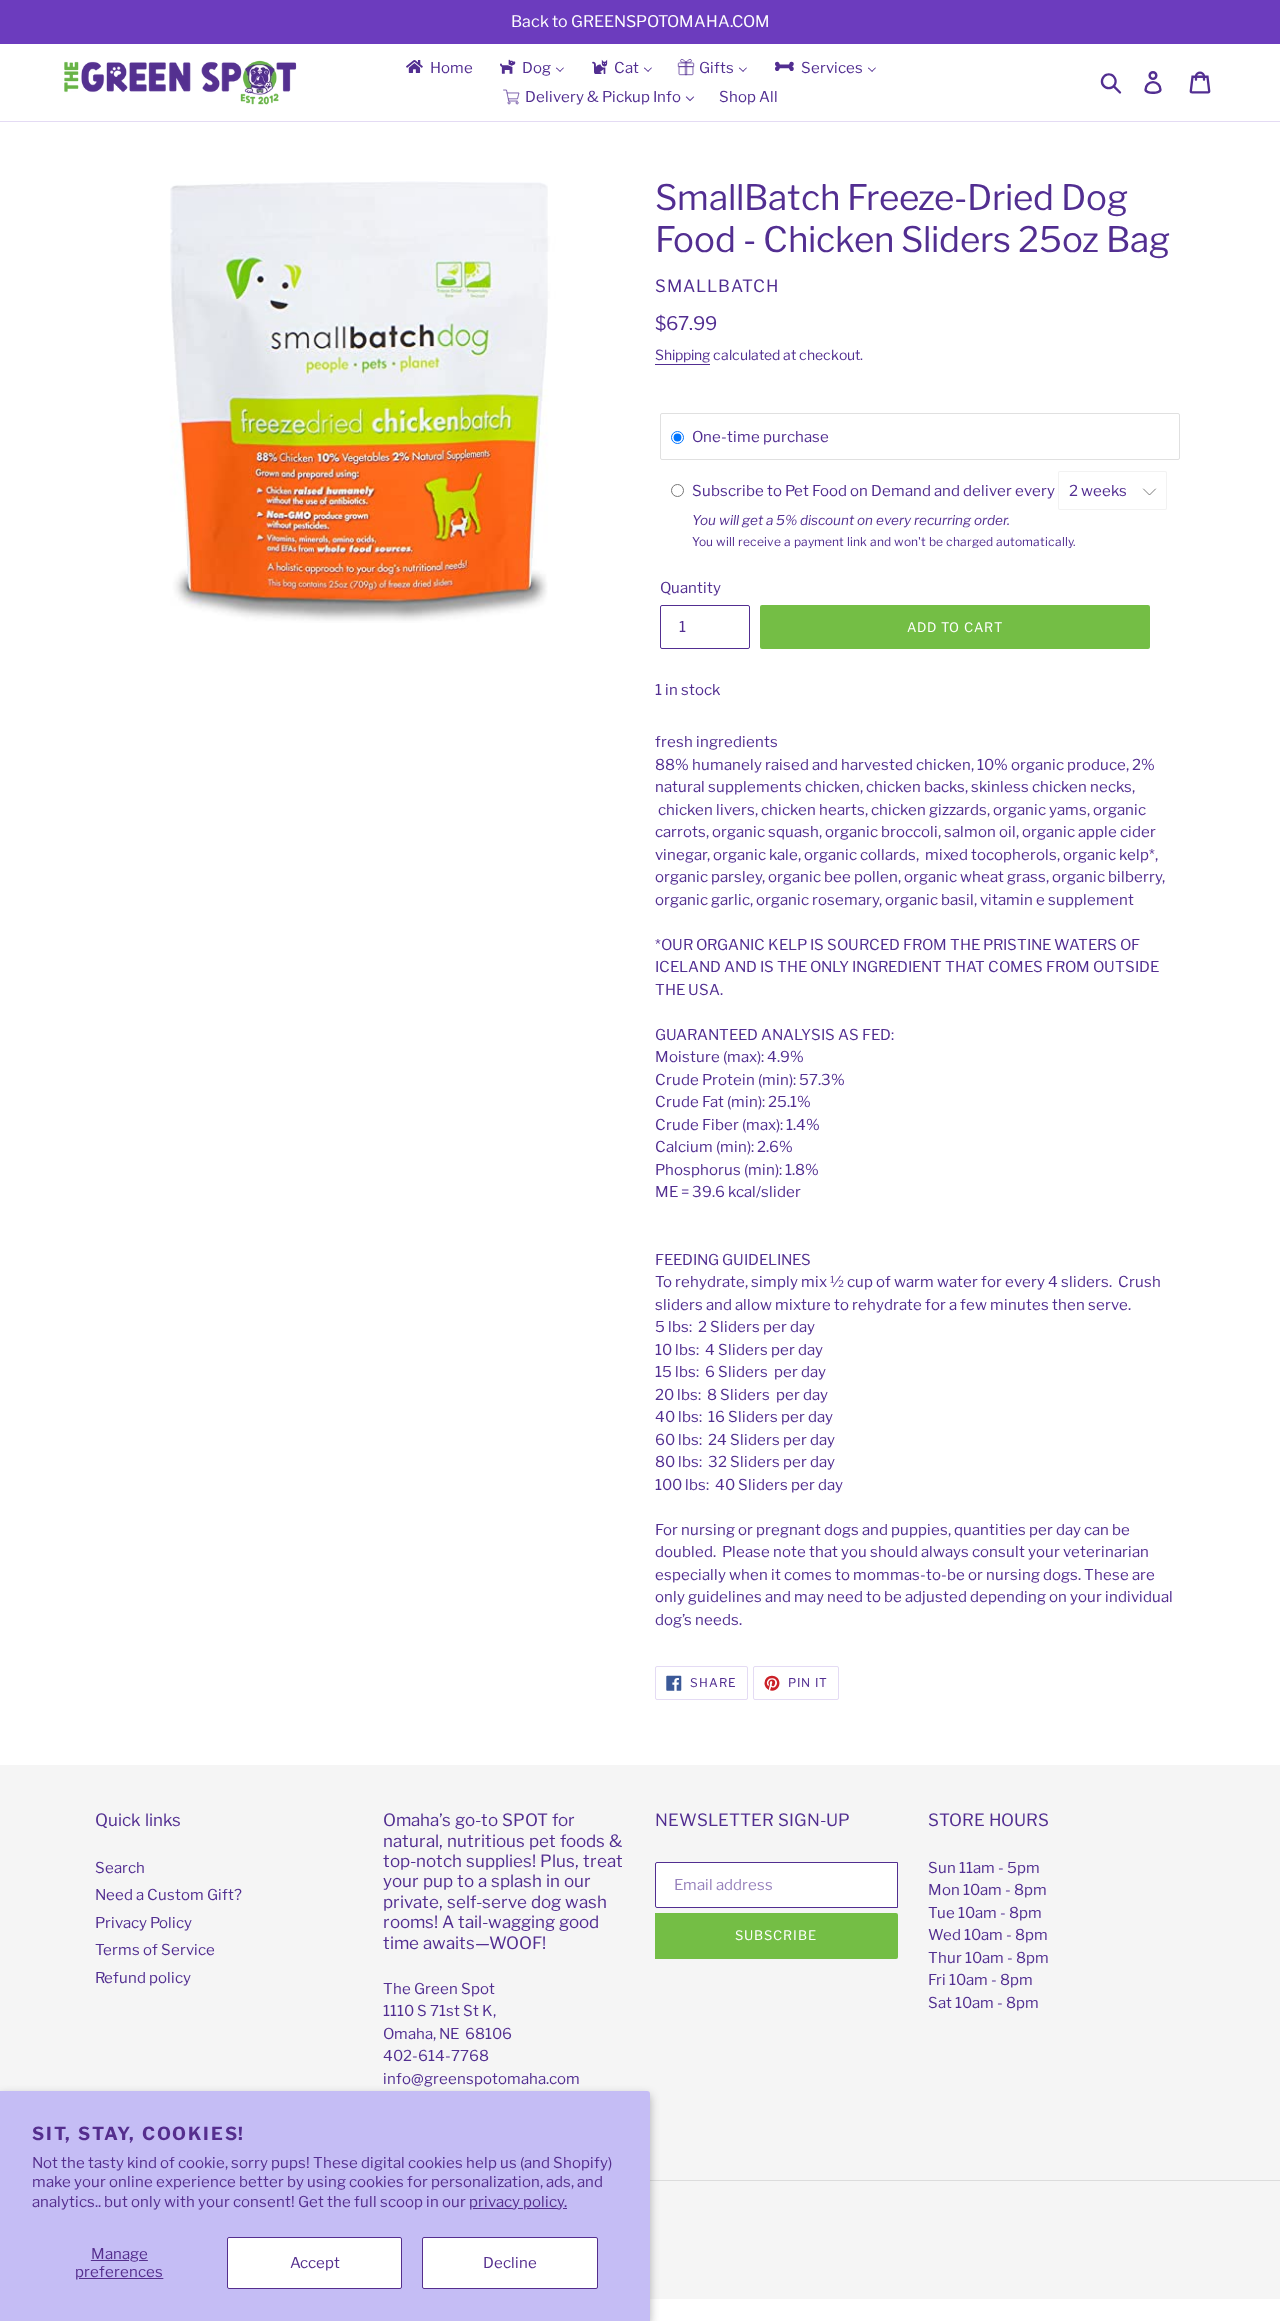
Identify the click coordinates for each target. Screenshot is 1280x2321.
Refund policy (143, 1978)
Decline (510, 2263)
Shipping (682, 354)
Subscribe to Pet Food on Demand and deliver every (875, 491)
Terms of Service (155, 1950)
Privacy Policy (143, 1923)
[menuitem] (438, 67)
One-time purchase (760, 437)
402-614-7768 (436, 2056)
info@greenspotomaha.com (481, 2079)
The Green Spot (439, 1989)
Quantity (690, 588)
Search (120, 1868)
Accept (315, 2263)
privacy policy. (518, 2202)
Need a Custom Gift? (168, 1895)
